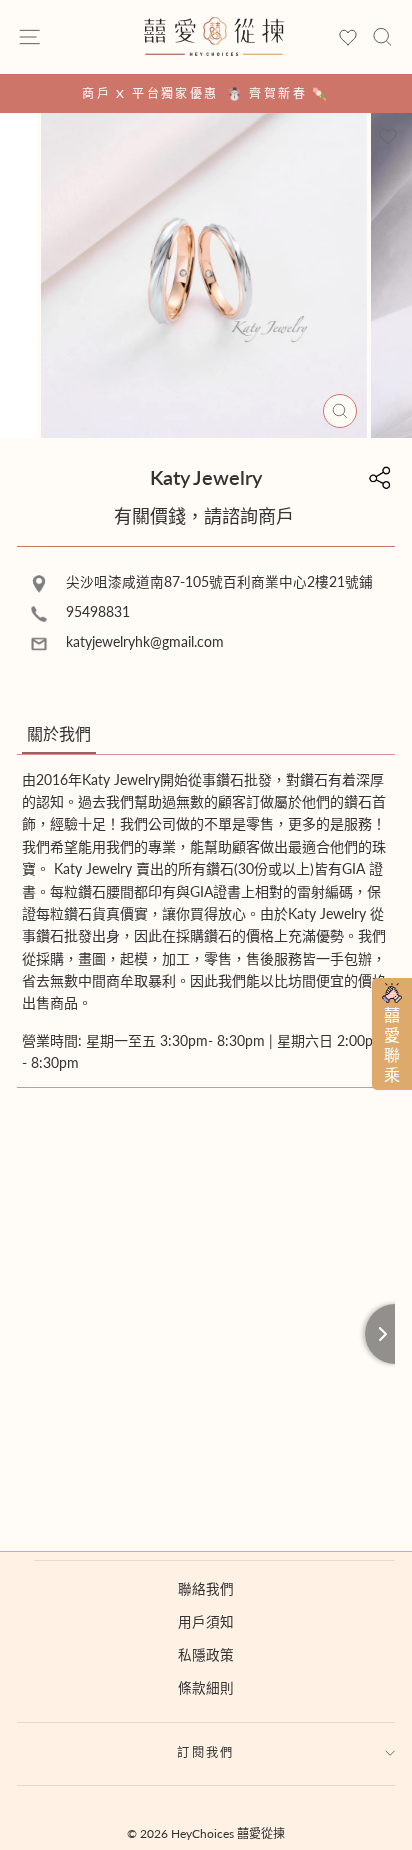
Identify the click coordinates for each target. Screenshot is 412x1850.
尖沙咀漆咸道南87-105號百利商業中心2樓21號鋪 (217, 582)
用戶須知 (206, 1622)
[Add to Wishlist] (388, 137)
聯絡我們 (206, 1589)
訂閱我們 (206, 1752)
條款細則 (206, 1688)
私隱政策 (206, 1655)
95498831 (96, 612)
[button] (59, 735)
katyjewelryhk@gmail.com (143, 642)
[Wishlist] (348, 38)
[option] (206, 93)
